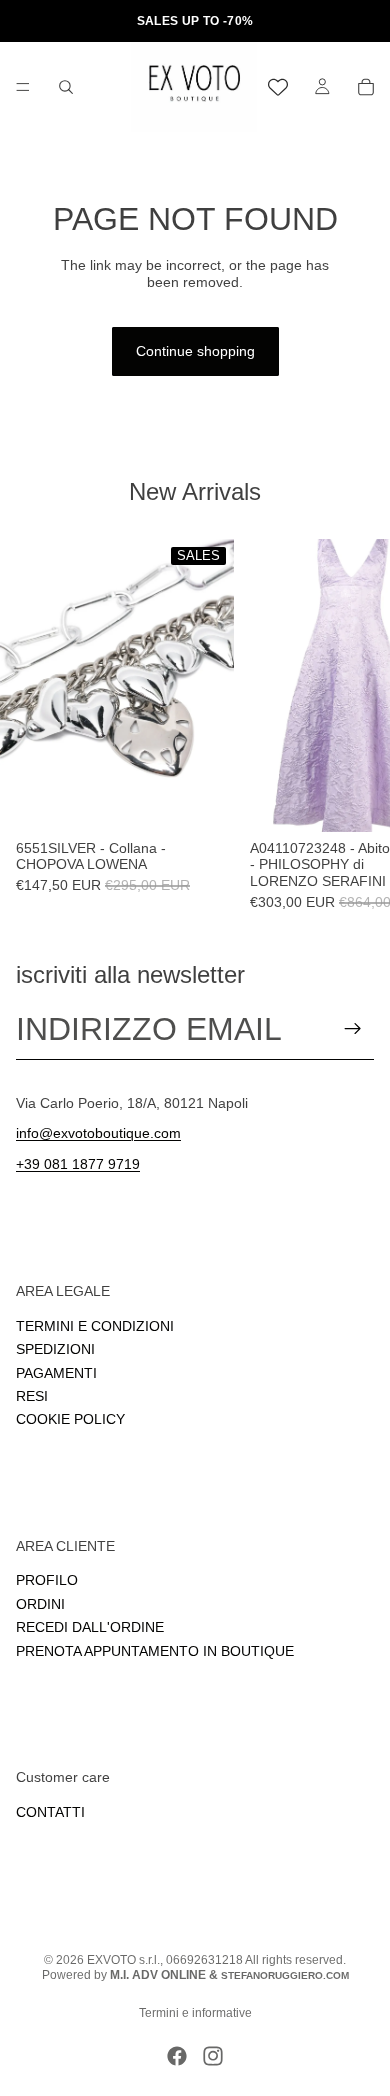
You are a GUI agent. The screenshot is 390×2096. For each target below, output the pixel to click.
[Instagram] (213, 2056)
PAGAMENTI (56, 1372)
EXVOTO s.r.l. (123, 1960)
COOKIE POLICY (70, 1419)
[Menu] (23, 87)
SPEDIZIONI (55, 1349)
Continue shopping (195, 351)
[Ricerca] (66, 87)
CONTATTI (50, 1811)
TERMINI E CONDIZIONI (95, 1325)
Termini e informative (195, 2013)
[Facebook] (177, 2056)
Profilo (47, 1580)
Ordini (40, 1603)
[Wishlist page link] (278, 87)
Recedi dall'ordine (90, 1627)
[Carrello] (366, 87)
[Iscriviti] (353, 1029)
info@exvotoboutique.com (98, 1133)
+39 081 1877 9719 (78, 1164)
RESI (32, 1395)
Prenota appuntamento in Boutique (155, 1650)
